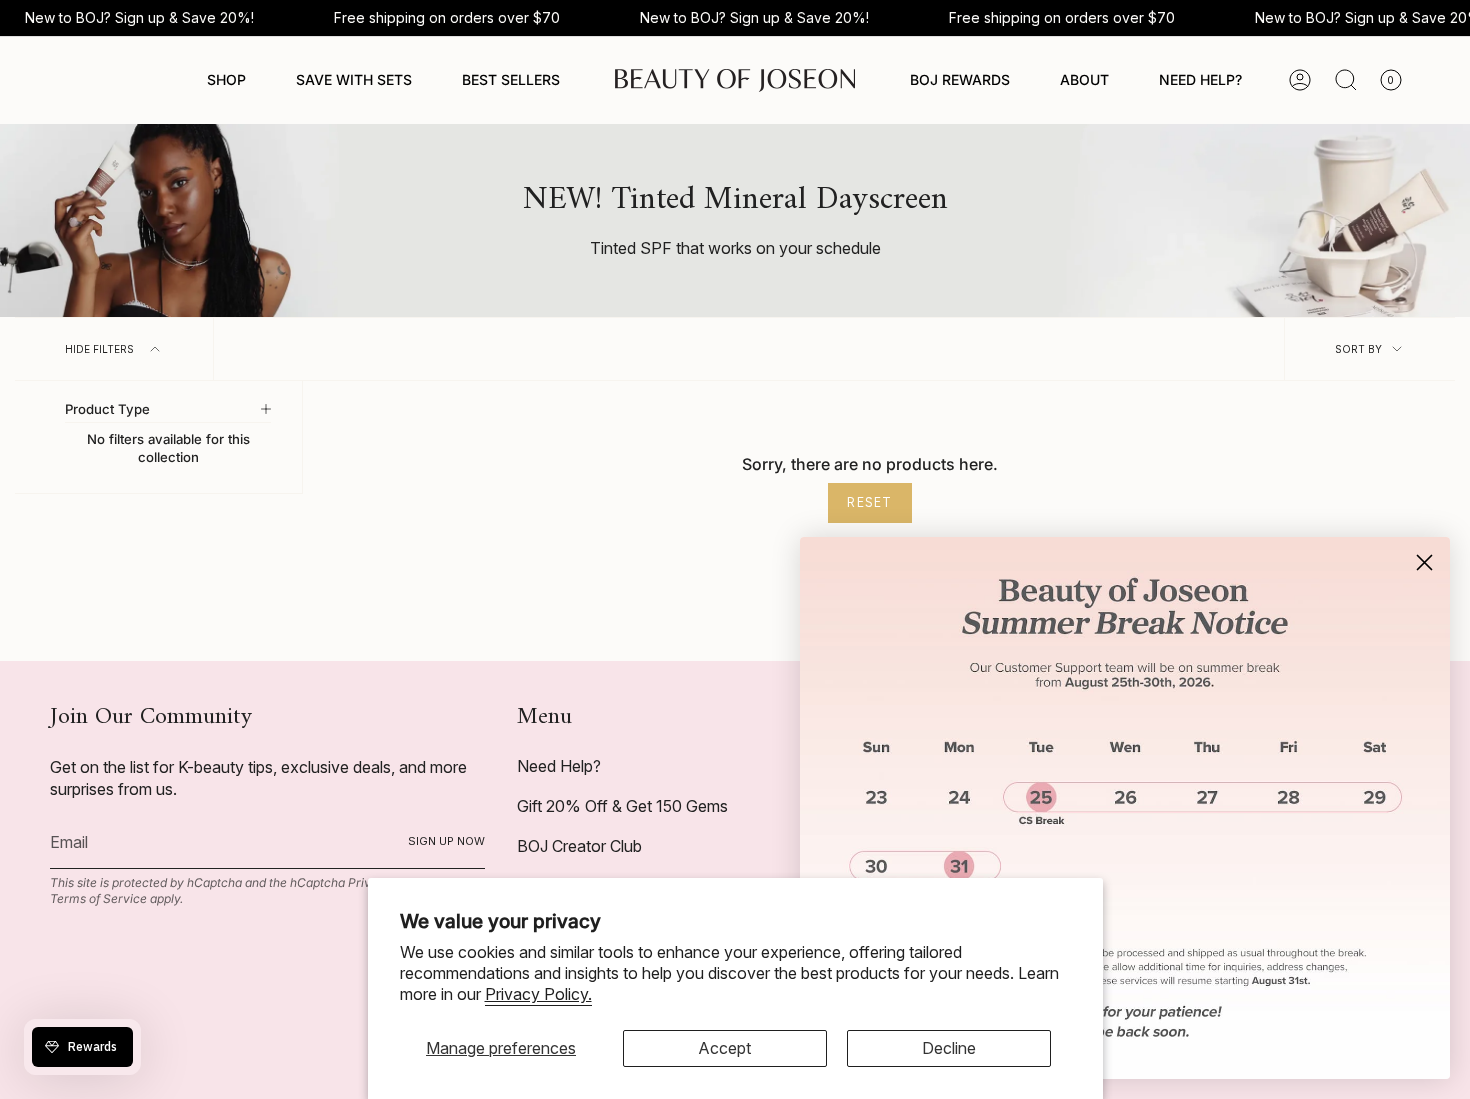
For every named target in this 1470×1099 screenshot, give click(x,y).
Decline (949, 1048)
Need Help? (559, 766)
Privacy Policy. (538, 994)
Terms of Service (98, 898)
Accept (724, 1048)
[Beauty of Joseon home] (735, 80)
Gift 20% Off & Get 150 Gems (622, 806)
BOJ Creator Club (579, 846)
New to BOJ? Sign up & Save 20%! (139, 17)
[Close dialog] (1424, 562)
